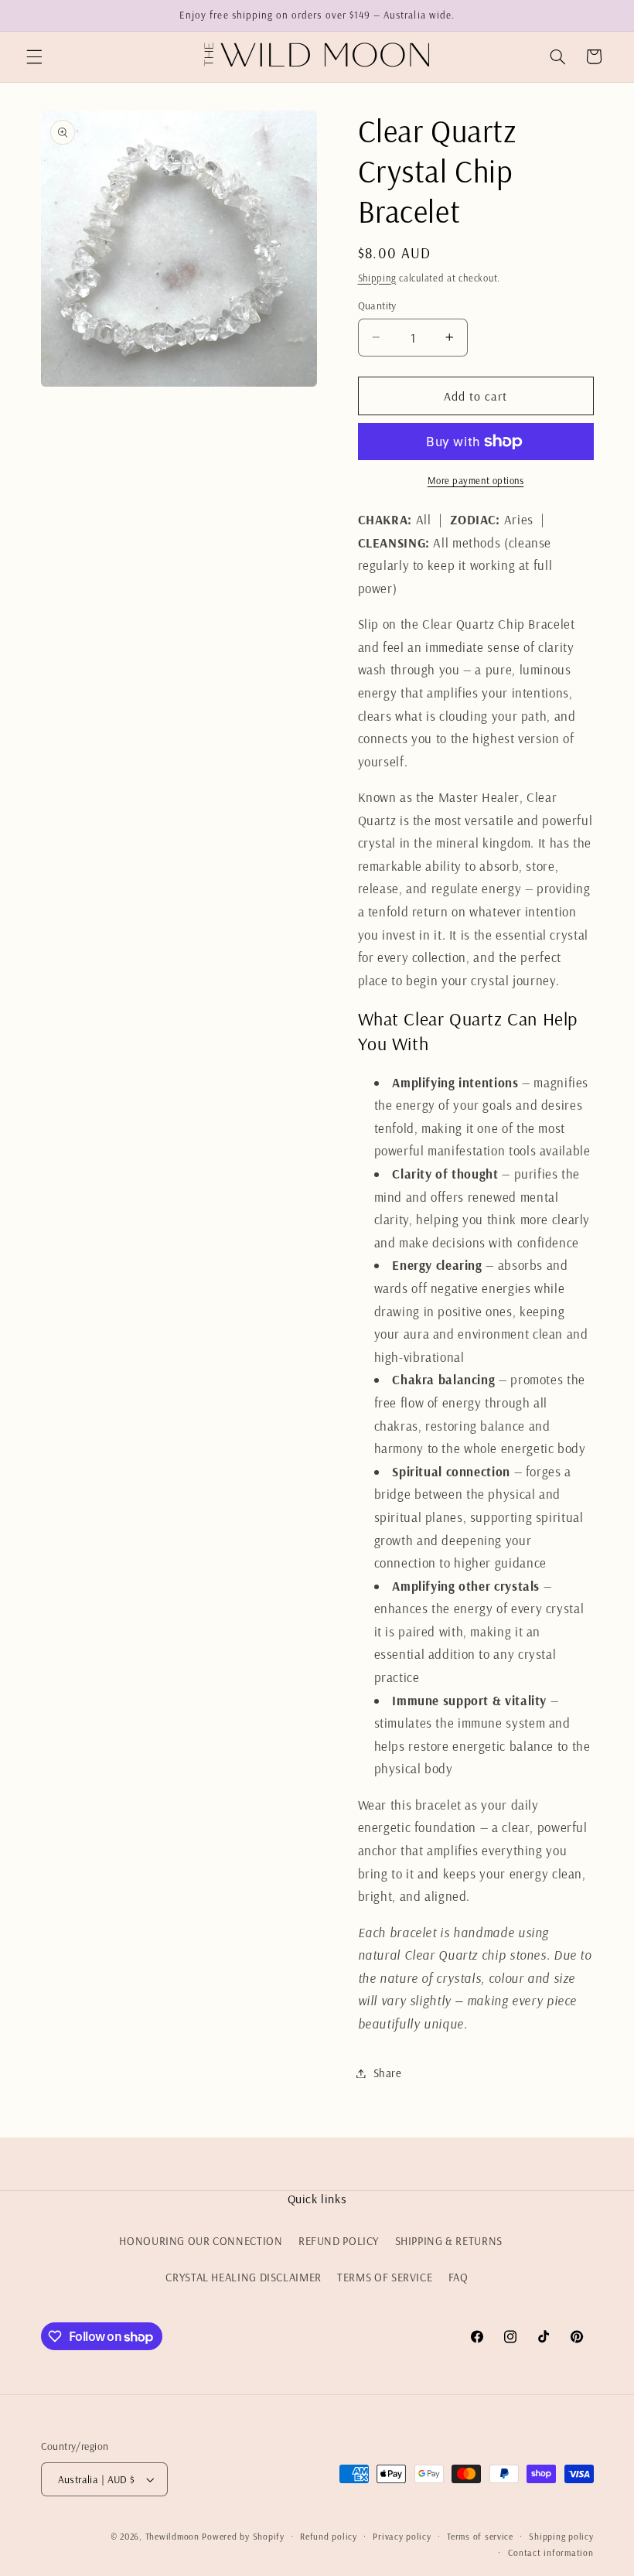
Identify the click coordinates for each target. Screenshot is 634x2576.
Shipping (377, 278)
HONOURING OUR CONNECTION (201, 2241)
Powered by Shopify (243, 2536)
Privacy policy (402, 2536)
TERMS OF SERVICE (385, 2277)
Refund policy (329, 2536)
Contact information (551, 2552)
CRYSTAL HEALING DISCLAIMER (243, 2277)
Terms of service (480, 2536)
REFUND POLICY (339, 2241)
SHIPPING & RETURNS (449, 2241)
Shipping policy (561, 2536)
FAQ (458, 2277)
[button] (34, 56)
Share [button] (388, 2073)
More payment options (476, 480)
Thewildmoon (172, 2536)
